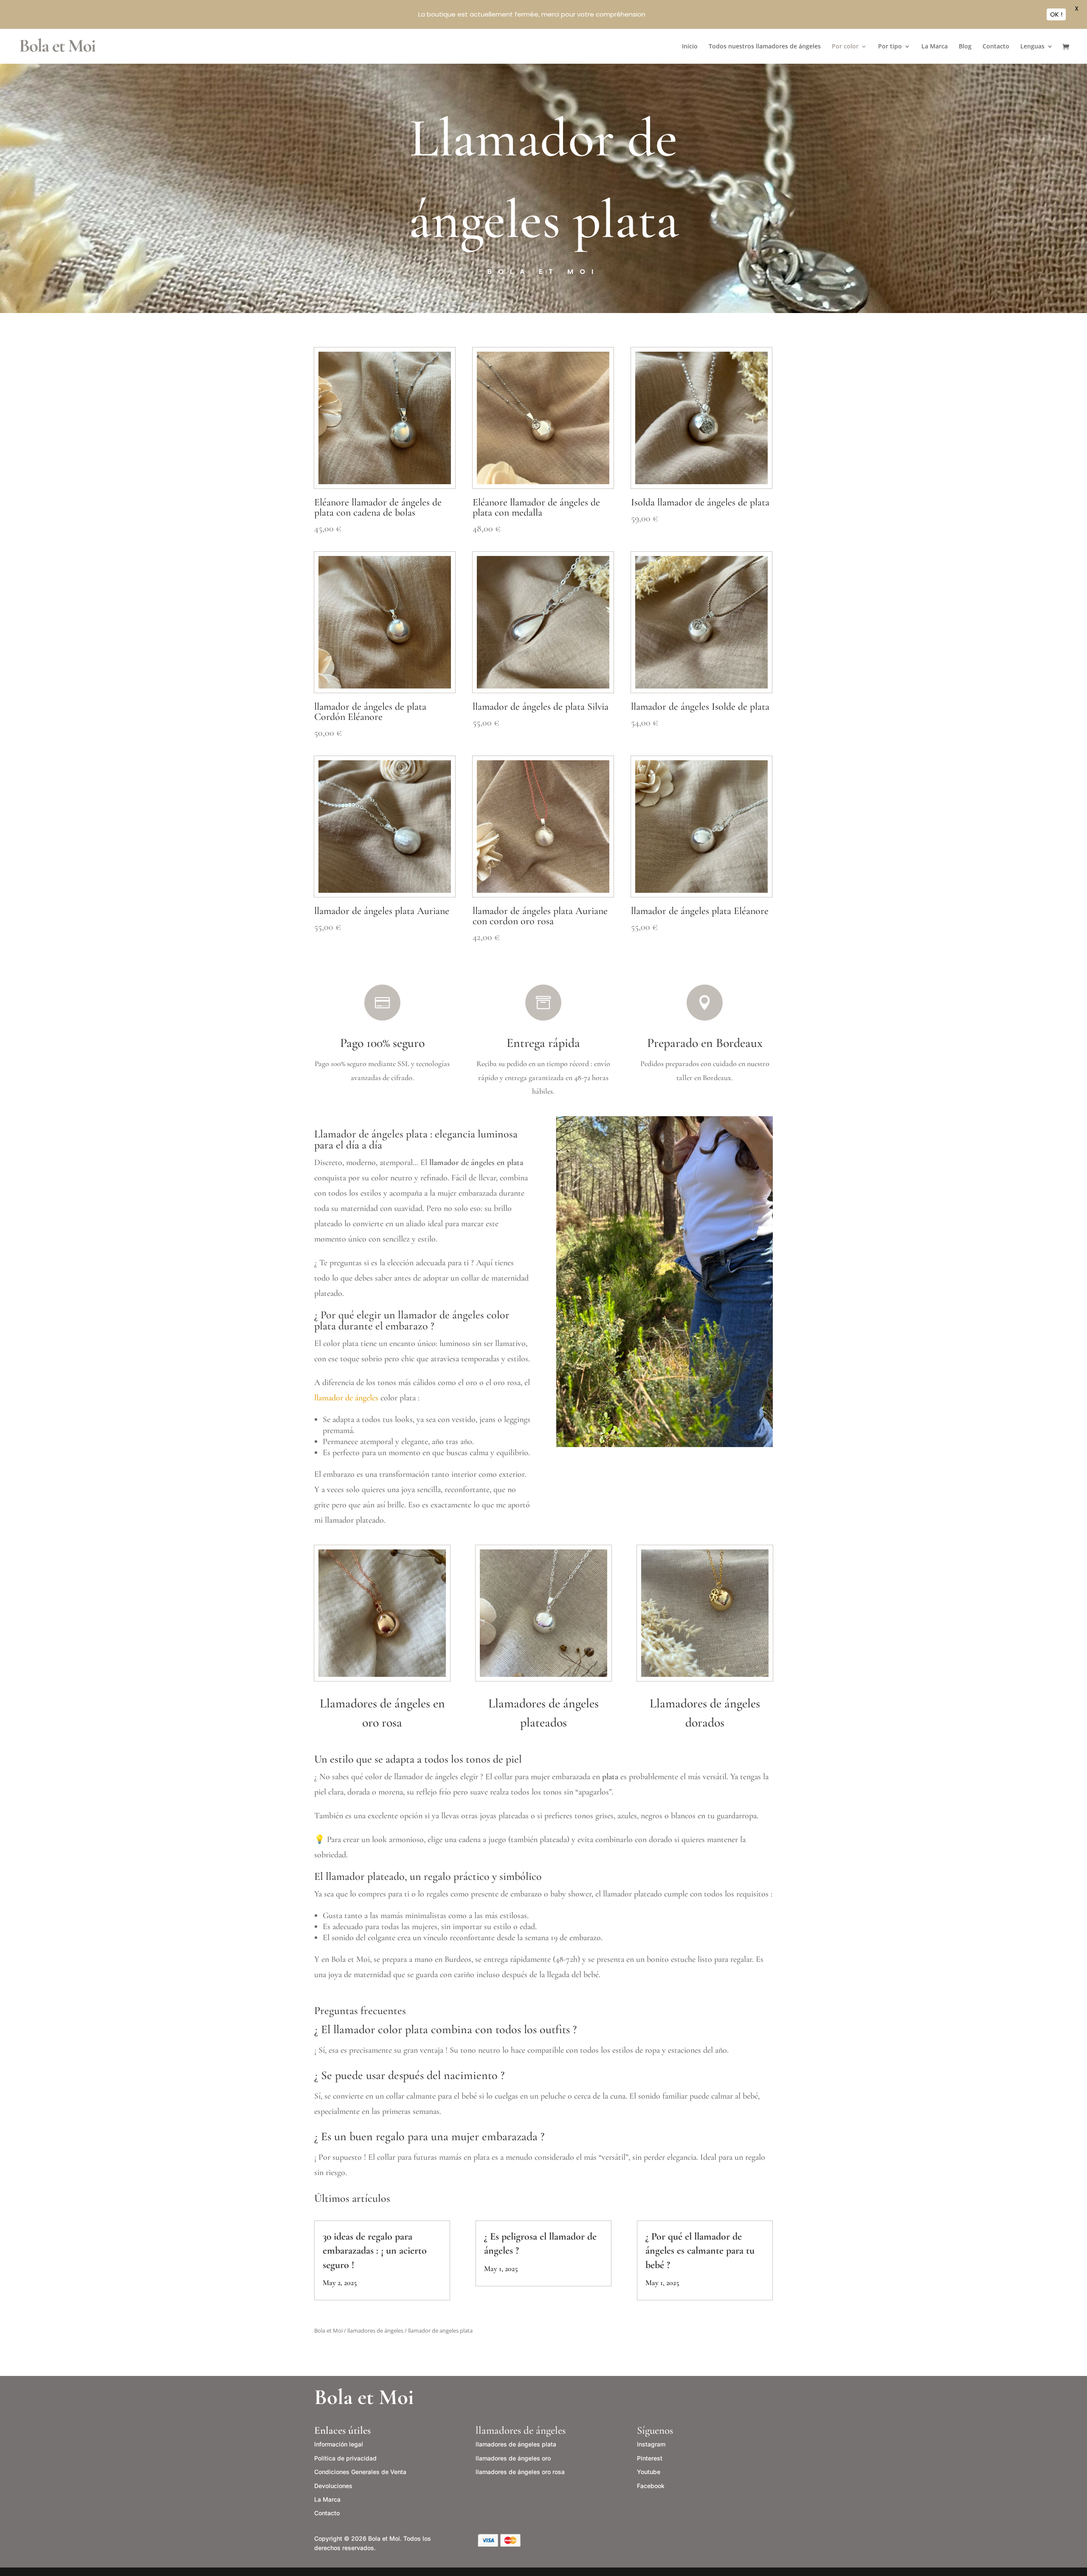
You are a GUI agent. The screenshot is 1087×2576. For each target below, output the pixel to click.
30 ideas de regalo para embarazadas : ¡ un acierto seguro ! (375, 2250)
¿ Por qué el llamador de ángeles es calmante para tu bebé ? (700, 2250)
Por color (845, 47)
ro (513, 2458)
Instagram (651, 2444)
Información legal (339, 2444)
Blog (965, 47)
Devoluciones (333, 2486)
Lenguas (1032, 47)
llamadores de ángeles (375, 2331)
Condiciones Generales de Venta (360, 2472)
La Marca (935, 47)
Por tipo (890, 47)
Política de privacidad (345, 2458)
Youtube (649, 2472)
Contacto (996, 47)
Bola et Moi (328, 2331)
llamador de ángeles (346, 1398)
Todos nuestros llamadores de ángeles (765, 47)
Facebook (651, 2486)
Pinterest (650, 2458)
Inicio (690, 47)
